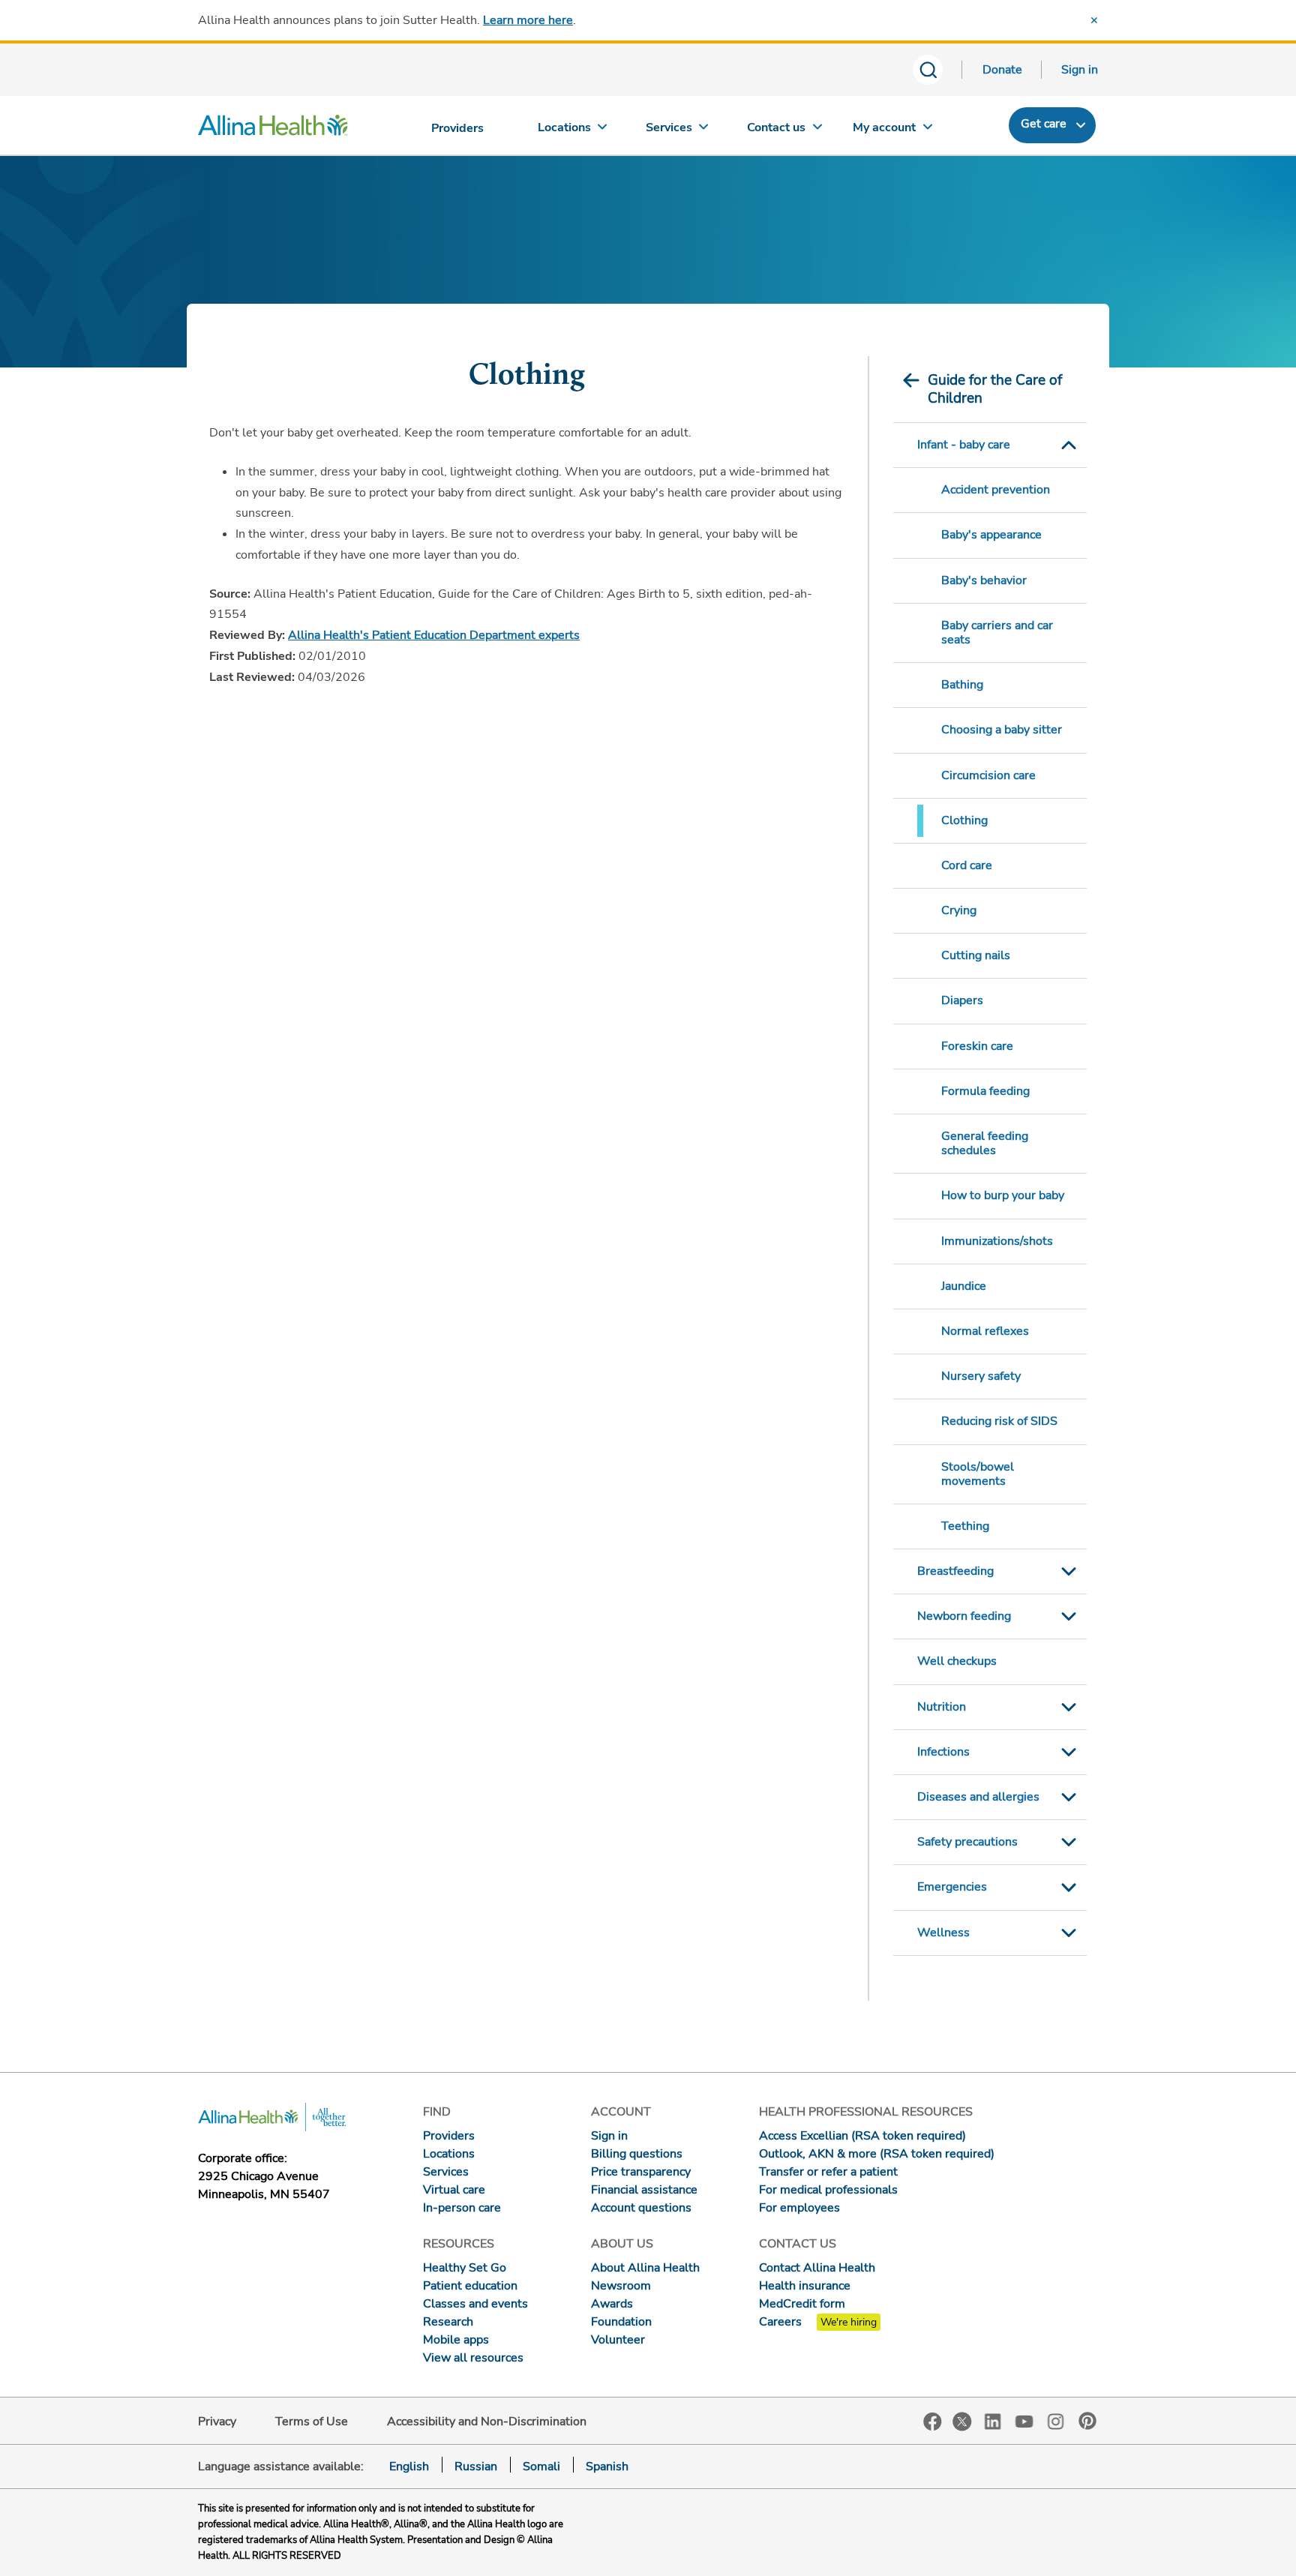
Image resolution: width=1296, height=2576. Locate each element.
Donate (1002, 70)
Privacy (217, 2422)
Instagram (1056, 2420)
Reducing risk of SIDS (999, 1421)
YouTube (1024, 2420)
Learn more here (528, 20)
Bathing (962, 685)
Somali (541, 2467)
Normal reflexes (985, 1331)
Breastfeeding (955, 1571)
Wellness (943, 1933)
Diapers (962, 1000)
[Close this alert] (1094, 20)
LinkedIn (993, 2420)
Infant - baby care (964, 445)
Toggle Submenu (1069, 445)
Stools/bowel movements (978, 1474)
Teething (965, 1526)
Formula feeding (985, 1091)
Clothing (964, 820)
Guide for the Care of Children (995, 389)
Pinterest (1087, 2421)
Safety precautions (967, 1842)
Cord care (967, 865)
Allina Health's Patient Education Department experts (434, 635)
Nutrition (942, 1707)
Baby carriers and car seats (997, 633)
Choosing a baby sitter (1002, 730)
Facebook (933, 2422)
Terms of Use (312, 2422)
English (409, 2467)
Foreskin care (977, 1046)
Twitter (962, 2422)
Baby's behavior (984, 580)
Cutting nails (976, 955)
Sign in (1080, 70)
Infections (943, 1752)
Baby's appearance (991, 535)
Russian (476, 2467)
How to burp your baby (1003, 1195)
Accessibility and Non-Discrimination (487, 2422)
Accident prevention (996, 490)
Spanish (607, 2467)
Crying (959, 910)
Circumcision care (988, 775)
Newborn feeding (964, 1616)
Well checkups (957, 1661)
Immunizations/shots (997, 1241)
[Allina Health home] (273, 129)
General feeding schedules (985, 1143)
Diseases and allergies (978, 1797)
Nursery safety (981, 1376)
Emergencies (952, 1887)
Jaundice (964, 1286)
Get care (1044, 124)
